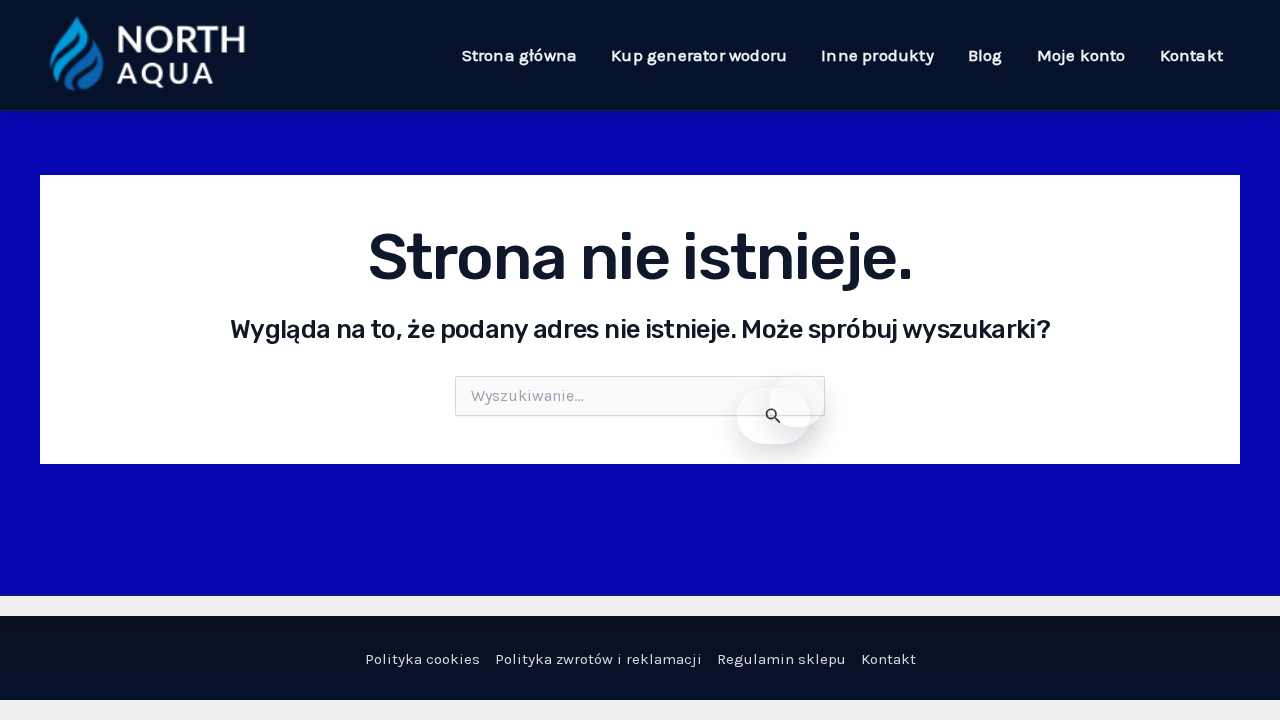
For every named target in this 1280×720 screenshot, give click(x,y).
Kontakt (1191, 55)
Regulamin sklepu (781, 659)
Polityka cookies (422, 659)
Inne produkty (877, 55)
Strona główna (520, 55)
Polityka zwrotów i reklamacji (598, 659)
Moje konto (1081, 55)
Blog (985, 55)
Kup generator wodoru (699, 55)
